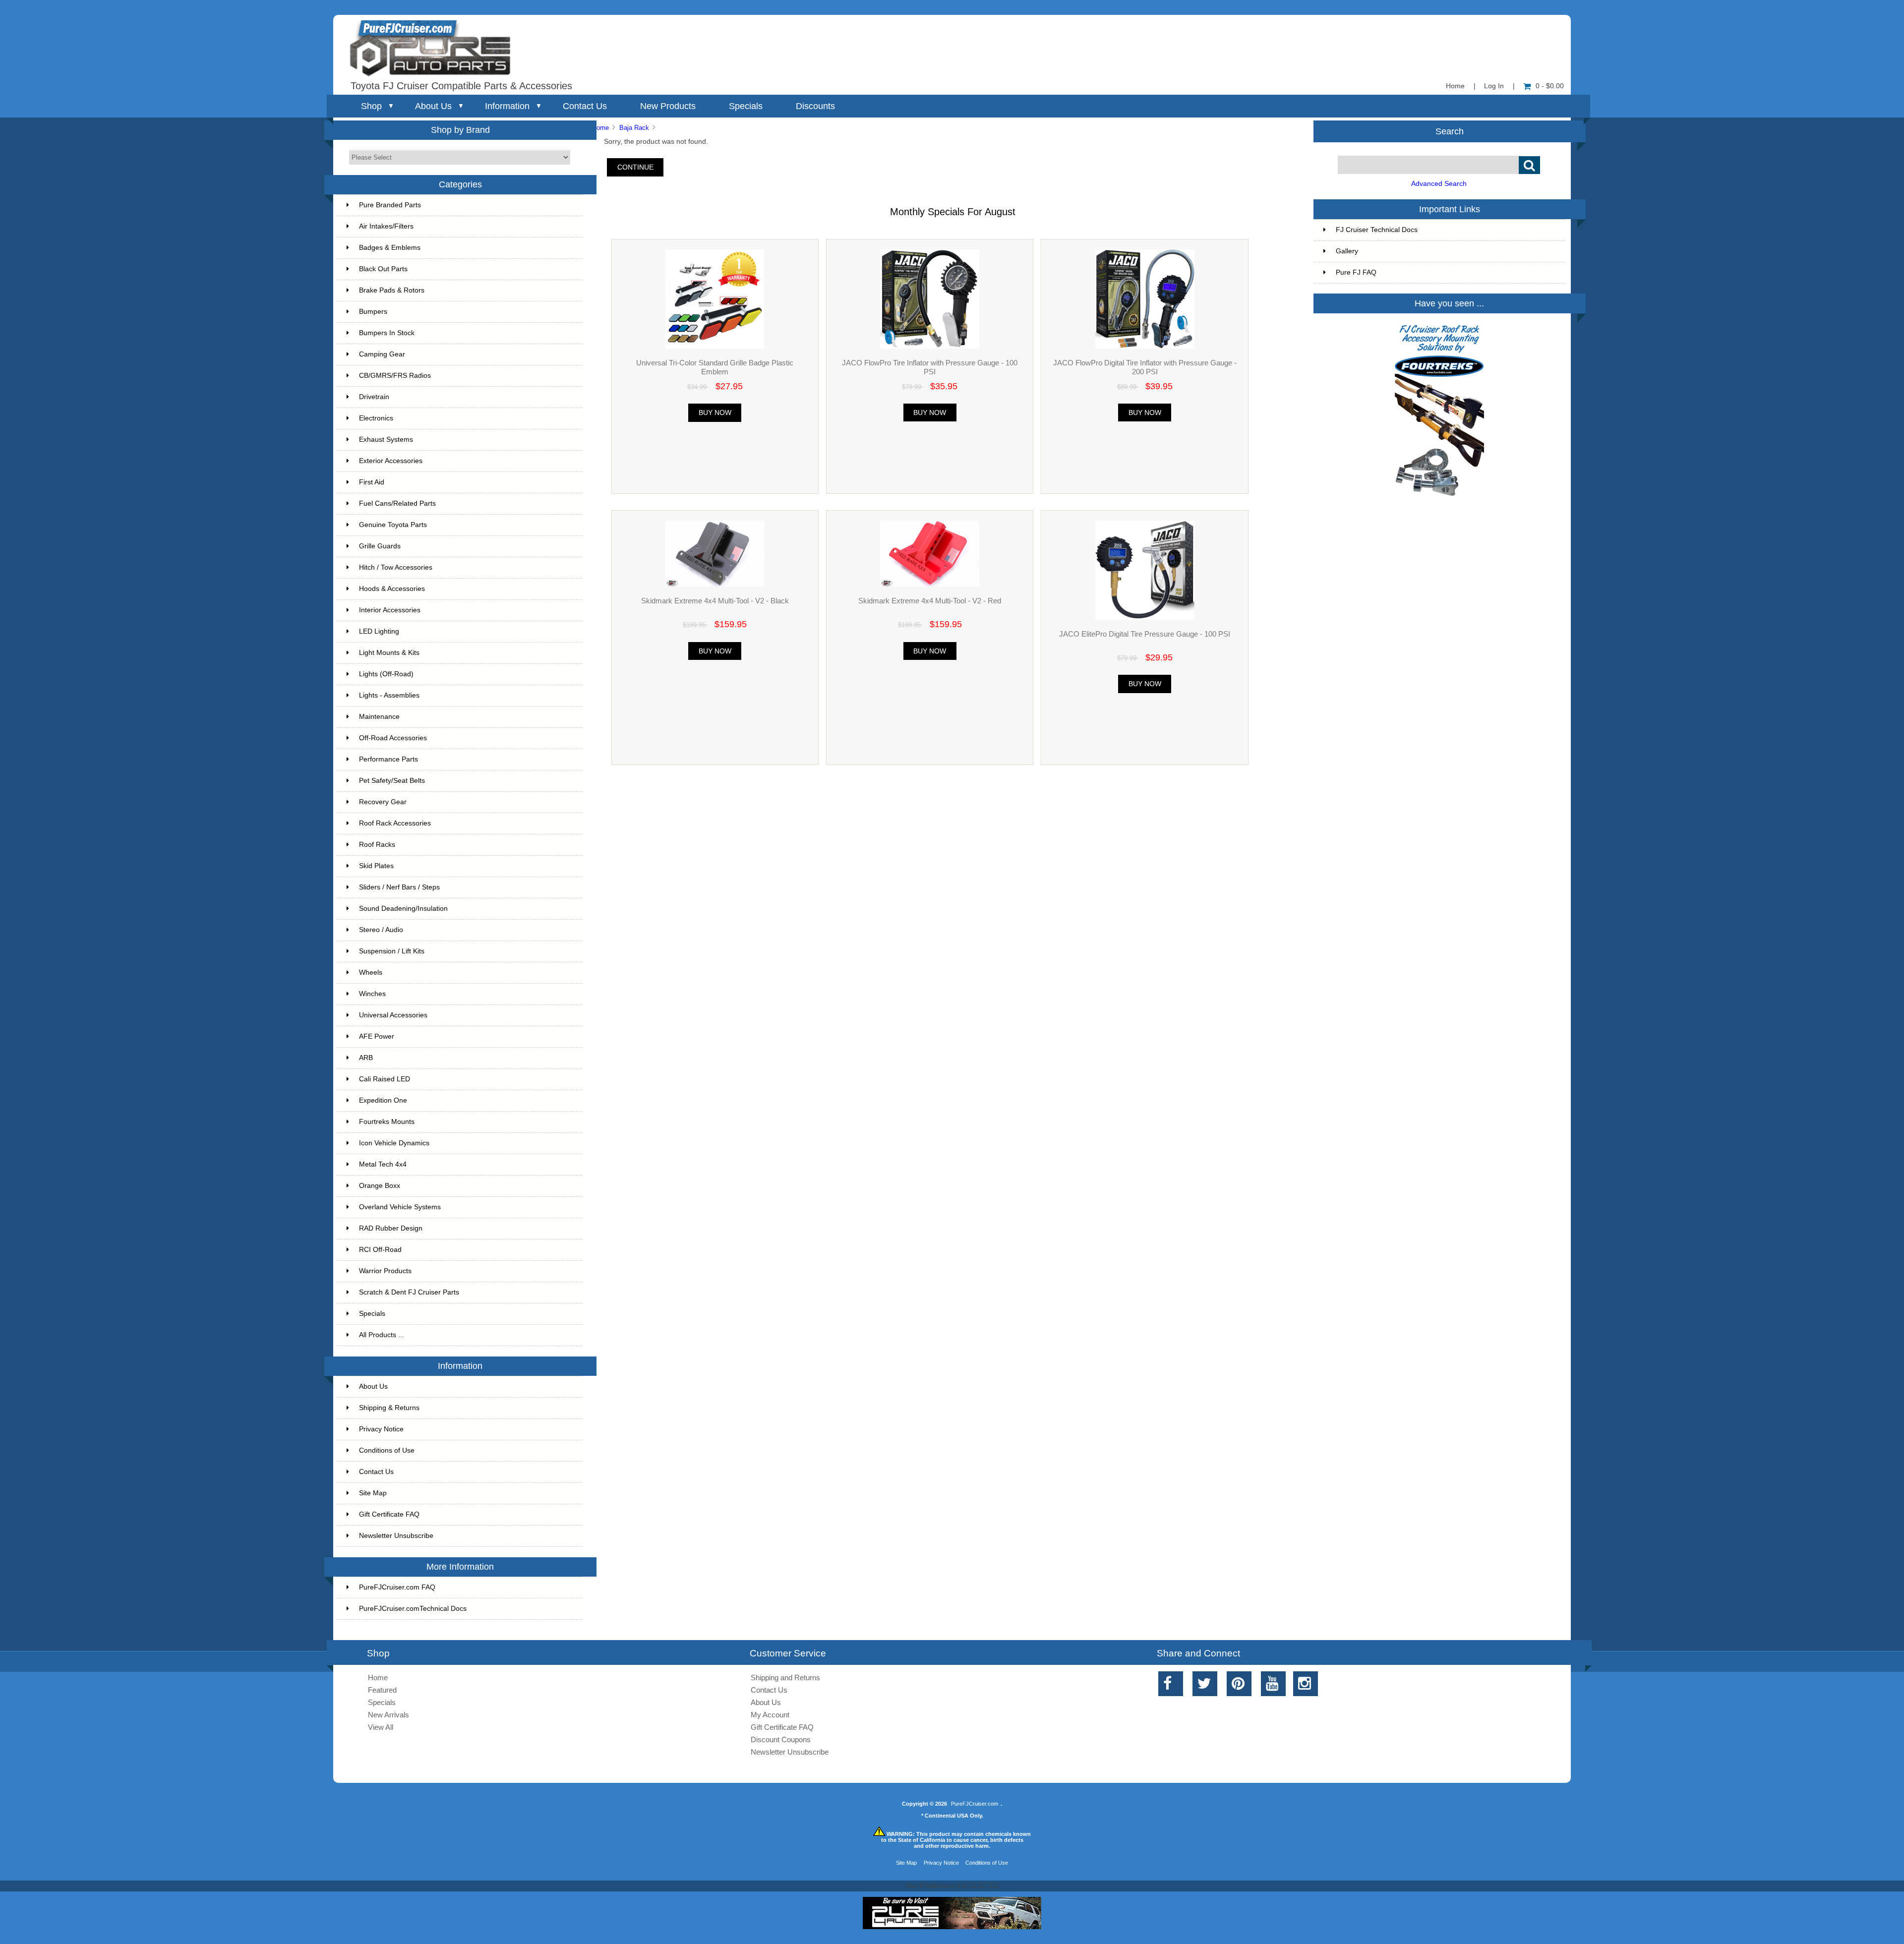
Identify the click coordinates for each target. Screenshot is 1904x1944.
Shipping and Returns (785, 1678)
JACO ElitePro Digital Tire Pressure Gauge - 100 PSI (1145, 634)
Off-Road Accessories (393, 738)
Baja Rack (634, 128)
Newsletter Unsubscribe (396, 1536)
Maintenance (379, 717)
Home (1455, 86)
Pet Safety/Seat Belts (392, 781)
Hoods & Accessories (392, 589)
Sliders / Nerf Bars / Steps (399, 887)
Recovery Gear (383, 802)
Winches (372, 994)
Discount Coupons (781, 1739)
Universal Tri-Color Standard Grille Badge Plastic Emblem (715, 367)
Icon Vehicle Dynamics (394, 1143)
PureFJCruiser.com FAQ (397, 1587)
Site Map (373, 1493)
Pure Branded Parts (390, 205)
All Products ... (382, 1335)
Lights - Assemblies (389, 695)
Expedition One (383, 1100)
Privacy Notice (381, 1429)
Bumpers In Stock (387, 333)
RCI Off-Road (380, 1250)
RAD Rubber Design (391, 1228)
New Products (668, 106)
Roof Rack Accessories (395, 823)
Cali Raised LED (385, 1079)
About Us (433, 106)
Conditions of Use (387, 1450)
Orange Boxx (380, 1186)
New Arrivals (388, 1715)
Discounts (815, 106)
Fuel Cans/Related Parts (397, 503)
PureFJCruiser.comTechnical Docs (413, 1609)
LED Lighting (379, 631)
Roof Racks (377, 845)
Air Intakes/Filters (386, 226)
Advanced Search (1439, 184)
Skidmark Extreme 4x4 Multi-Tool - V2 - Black (715, 601)
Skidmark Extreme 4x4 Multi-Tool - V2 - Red (930, 601)
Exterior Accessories (391, 461)
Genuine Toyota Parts (393, 525)
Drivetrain (374, 397)
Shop (371, 106)
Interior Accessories (390, 610)
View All (381, 1727)
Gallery (1347, 251)
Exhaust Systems (386, 440)
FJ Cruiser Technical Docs (1377, 230)
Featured (382, 1690)
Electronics (376, 418)
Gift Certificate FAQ (389, 1514)
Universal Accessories (393, 1015)
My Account (770, 1715)
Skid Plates (376, 866)
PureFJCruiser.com (975, 1804)
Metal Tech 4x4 (383, 1164)
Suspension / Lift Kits (392, 951)
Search (1450, 131)
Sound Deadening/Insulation (403, 909)
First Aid (372, 482)
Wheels (371, 972)
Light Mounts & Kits (389, 653)
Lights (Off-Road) (386, 674)
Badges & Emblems (390, 248)
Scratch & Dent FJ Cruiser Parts (409, 1292)
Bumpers (373, 312)
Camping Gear (382, 354)
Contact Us (585, 106)
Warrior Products (385, 1271)
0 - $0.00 (1550, 86)
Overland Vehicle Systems (400, 1207)
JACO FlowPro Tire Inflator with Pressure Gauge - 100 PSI (930, 367)
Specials (746, 106)
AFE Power (377, 1036)
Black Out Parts (383, 269)
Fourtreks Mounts (387, 1122)
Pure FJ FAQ (1356, 272)
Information (507, 106)
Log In (1494, 86)
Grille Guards (380, 546)
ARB (366, 1058)
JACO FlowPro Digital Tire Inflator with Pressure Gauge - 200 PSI (1145, 367)
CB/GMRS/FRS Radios (395, 376)
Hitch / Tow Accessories (396, 567)
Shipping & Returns (389, 1408)
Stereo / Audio (381, 930)
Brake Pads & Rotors (392, 290)
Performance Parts (388, 759)
